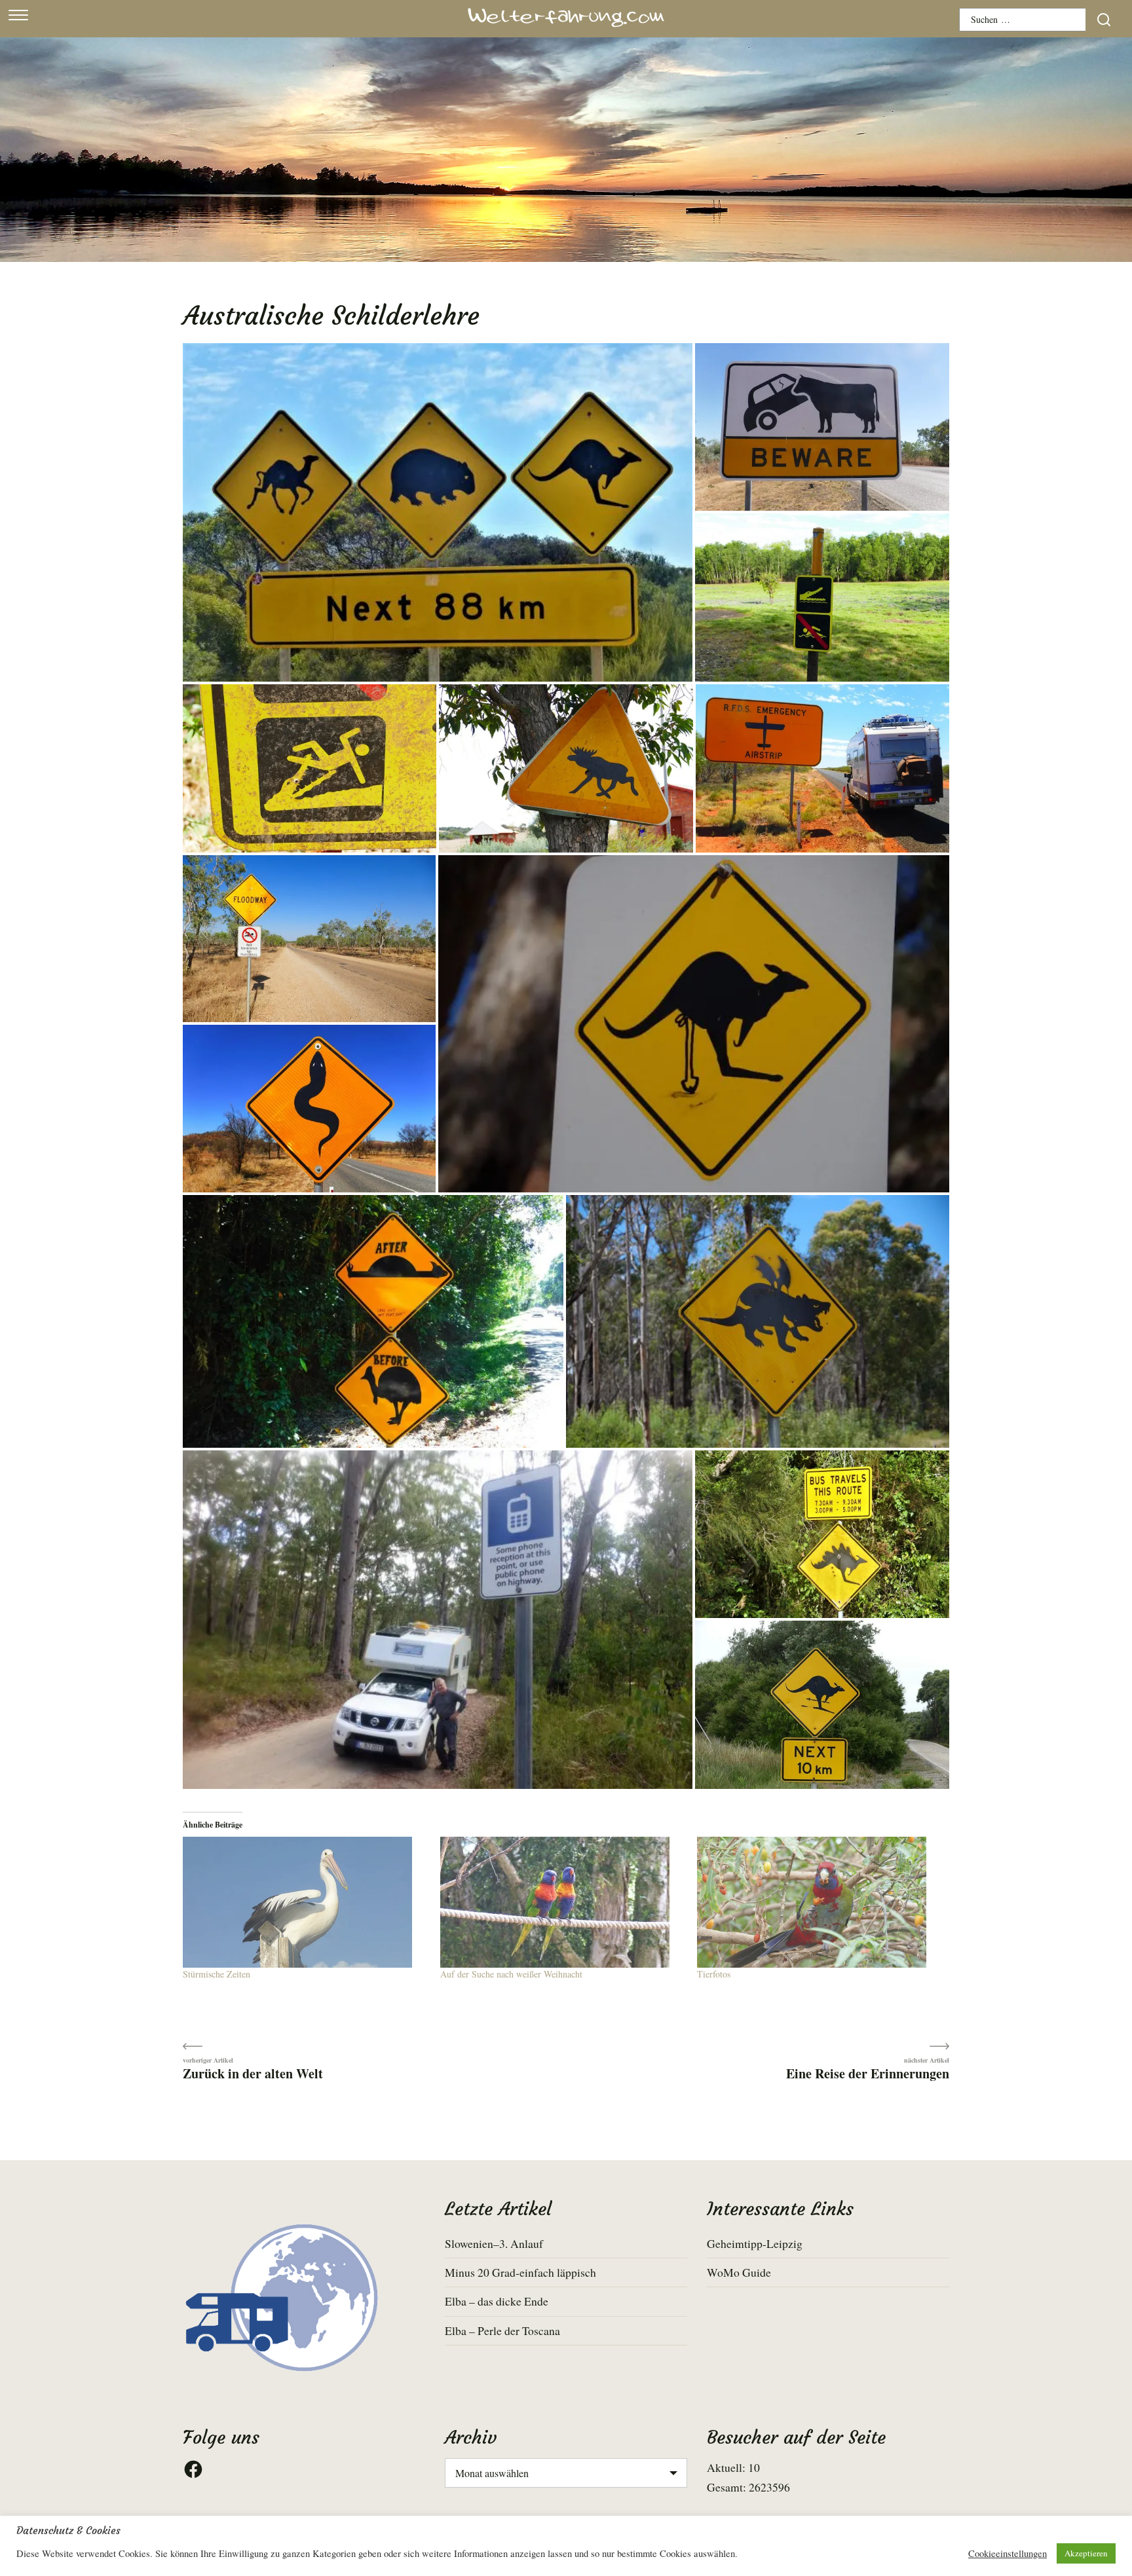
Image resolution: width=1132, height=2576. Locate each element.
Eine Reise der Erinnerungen (868, 2073)
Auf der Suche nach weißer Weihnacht (511, 1974)
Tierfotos (714, 1974)
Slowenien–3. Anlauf (494, 2243)
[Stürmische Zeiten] (305, 1902)
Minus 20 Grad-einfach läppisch (520, 2272)
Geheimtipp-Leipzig (755, 2243)
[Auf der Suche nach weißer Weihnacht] (562, 1902)
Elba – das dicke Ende (497, 2301)
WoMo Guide (739, 2272)
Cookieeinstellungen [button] (1008, 2554)
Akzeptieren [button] (1086, 2553)
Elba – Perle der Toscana (502, 2330)
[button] (438, 512)
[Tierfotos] (819, 1902)
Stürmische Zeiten (217, 1974)
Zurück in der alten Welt (253, 2073)
